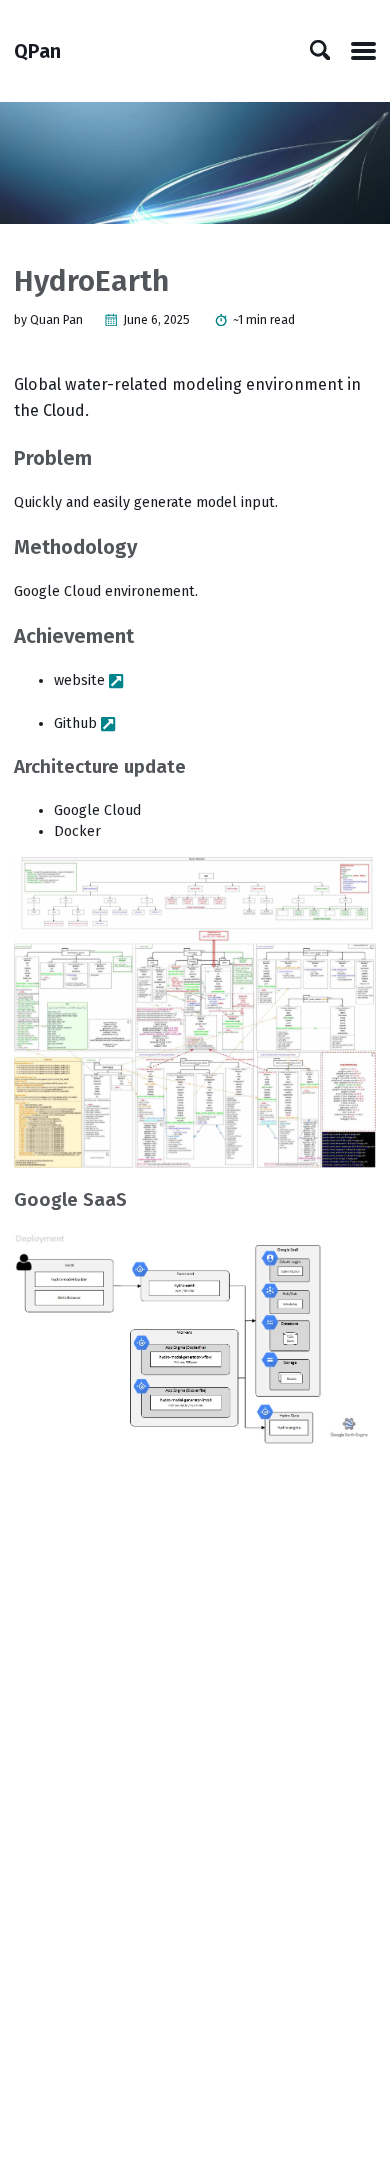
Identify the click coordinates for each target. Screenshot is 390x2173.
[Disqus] (194, 1724)
